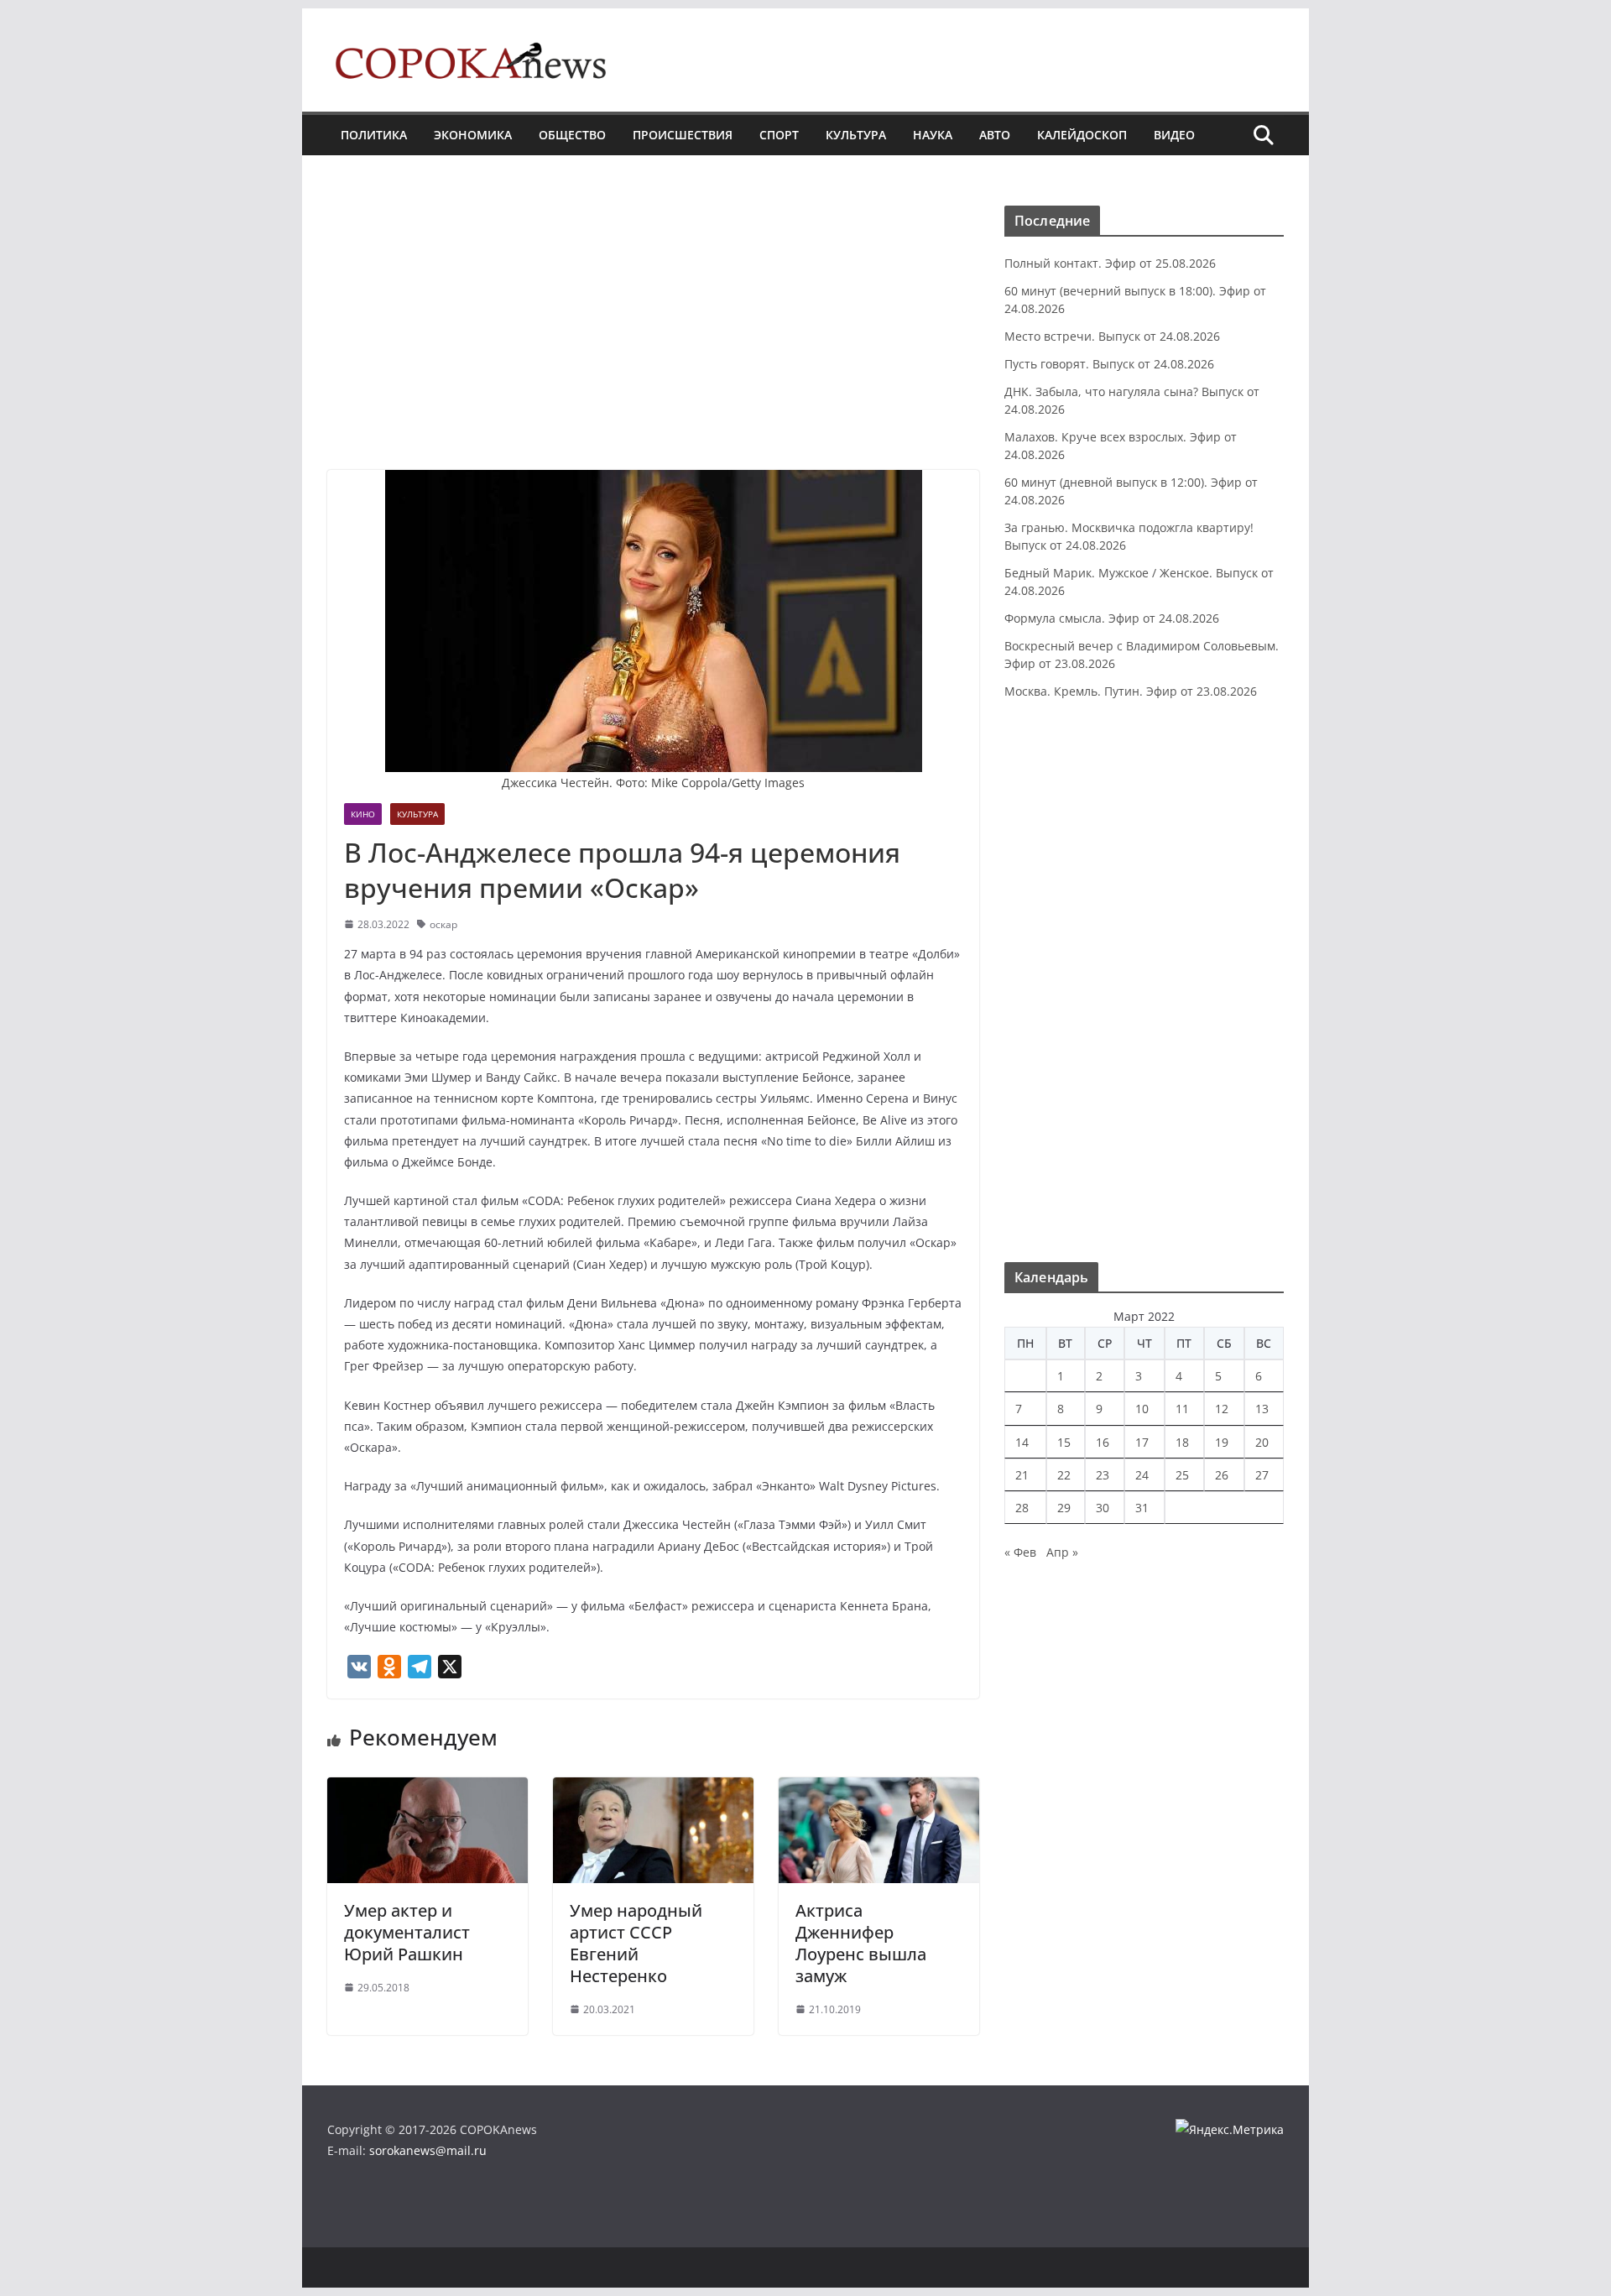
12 (1222, 1409)
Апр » (1062, 1552)
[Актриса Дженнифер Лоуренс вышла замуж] (879, 1789)
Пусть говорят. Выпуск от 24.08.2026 (1109, 364)
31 (1142, 1508)
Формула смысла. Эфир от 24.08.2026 (1112, 618)
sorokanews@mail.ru (428, 2150)
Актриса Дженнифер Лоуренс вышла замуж (861, 1943)
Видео (1174, 135)
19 (1222, 1442)
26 (1222, 1475)
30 (1103, 1508)
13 (1262, 1409)
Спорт (779, 135)
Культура (856, 135)
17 (1142, 1442)
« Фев (1020, 1552)
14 (1022, 1442)
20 (1262, 1442)
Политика (374, 135)
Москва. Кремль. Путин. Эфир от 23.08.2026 (1131, 691)
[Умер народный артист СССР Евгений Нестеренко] (653, 1789)
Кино (363, 814)
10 (1142, 1409)
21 (1022, 1475)
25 (1182, 1475)
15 (1064, 1442)
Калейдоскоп (1082, 135)
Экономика (473, 135)
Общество (572, 135)
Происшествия (683, 135)
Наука (933, 135)
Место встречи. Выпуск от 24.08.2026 (1112, 336)
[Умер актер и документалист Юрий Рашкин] (428, 1789)
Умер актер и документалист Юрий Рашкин (407, 1932)
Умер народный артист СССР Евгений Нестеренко (636, 1943)
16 (1103, 1442)
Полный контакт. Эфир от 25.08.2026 (1110, 263)
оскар (443, 924)
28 (1022, 1508)
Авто (995, 135)
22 (1064, 1475)
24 (1142, 1475)
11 (1182, 1409)
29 (1064, 1508)
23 (1103, 1475)
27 (1262, 1475)
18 (1182, 1442)
